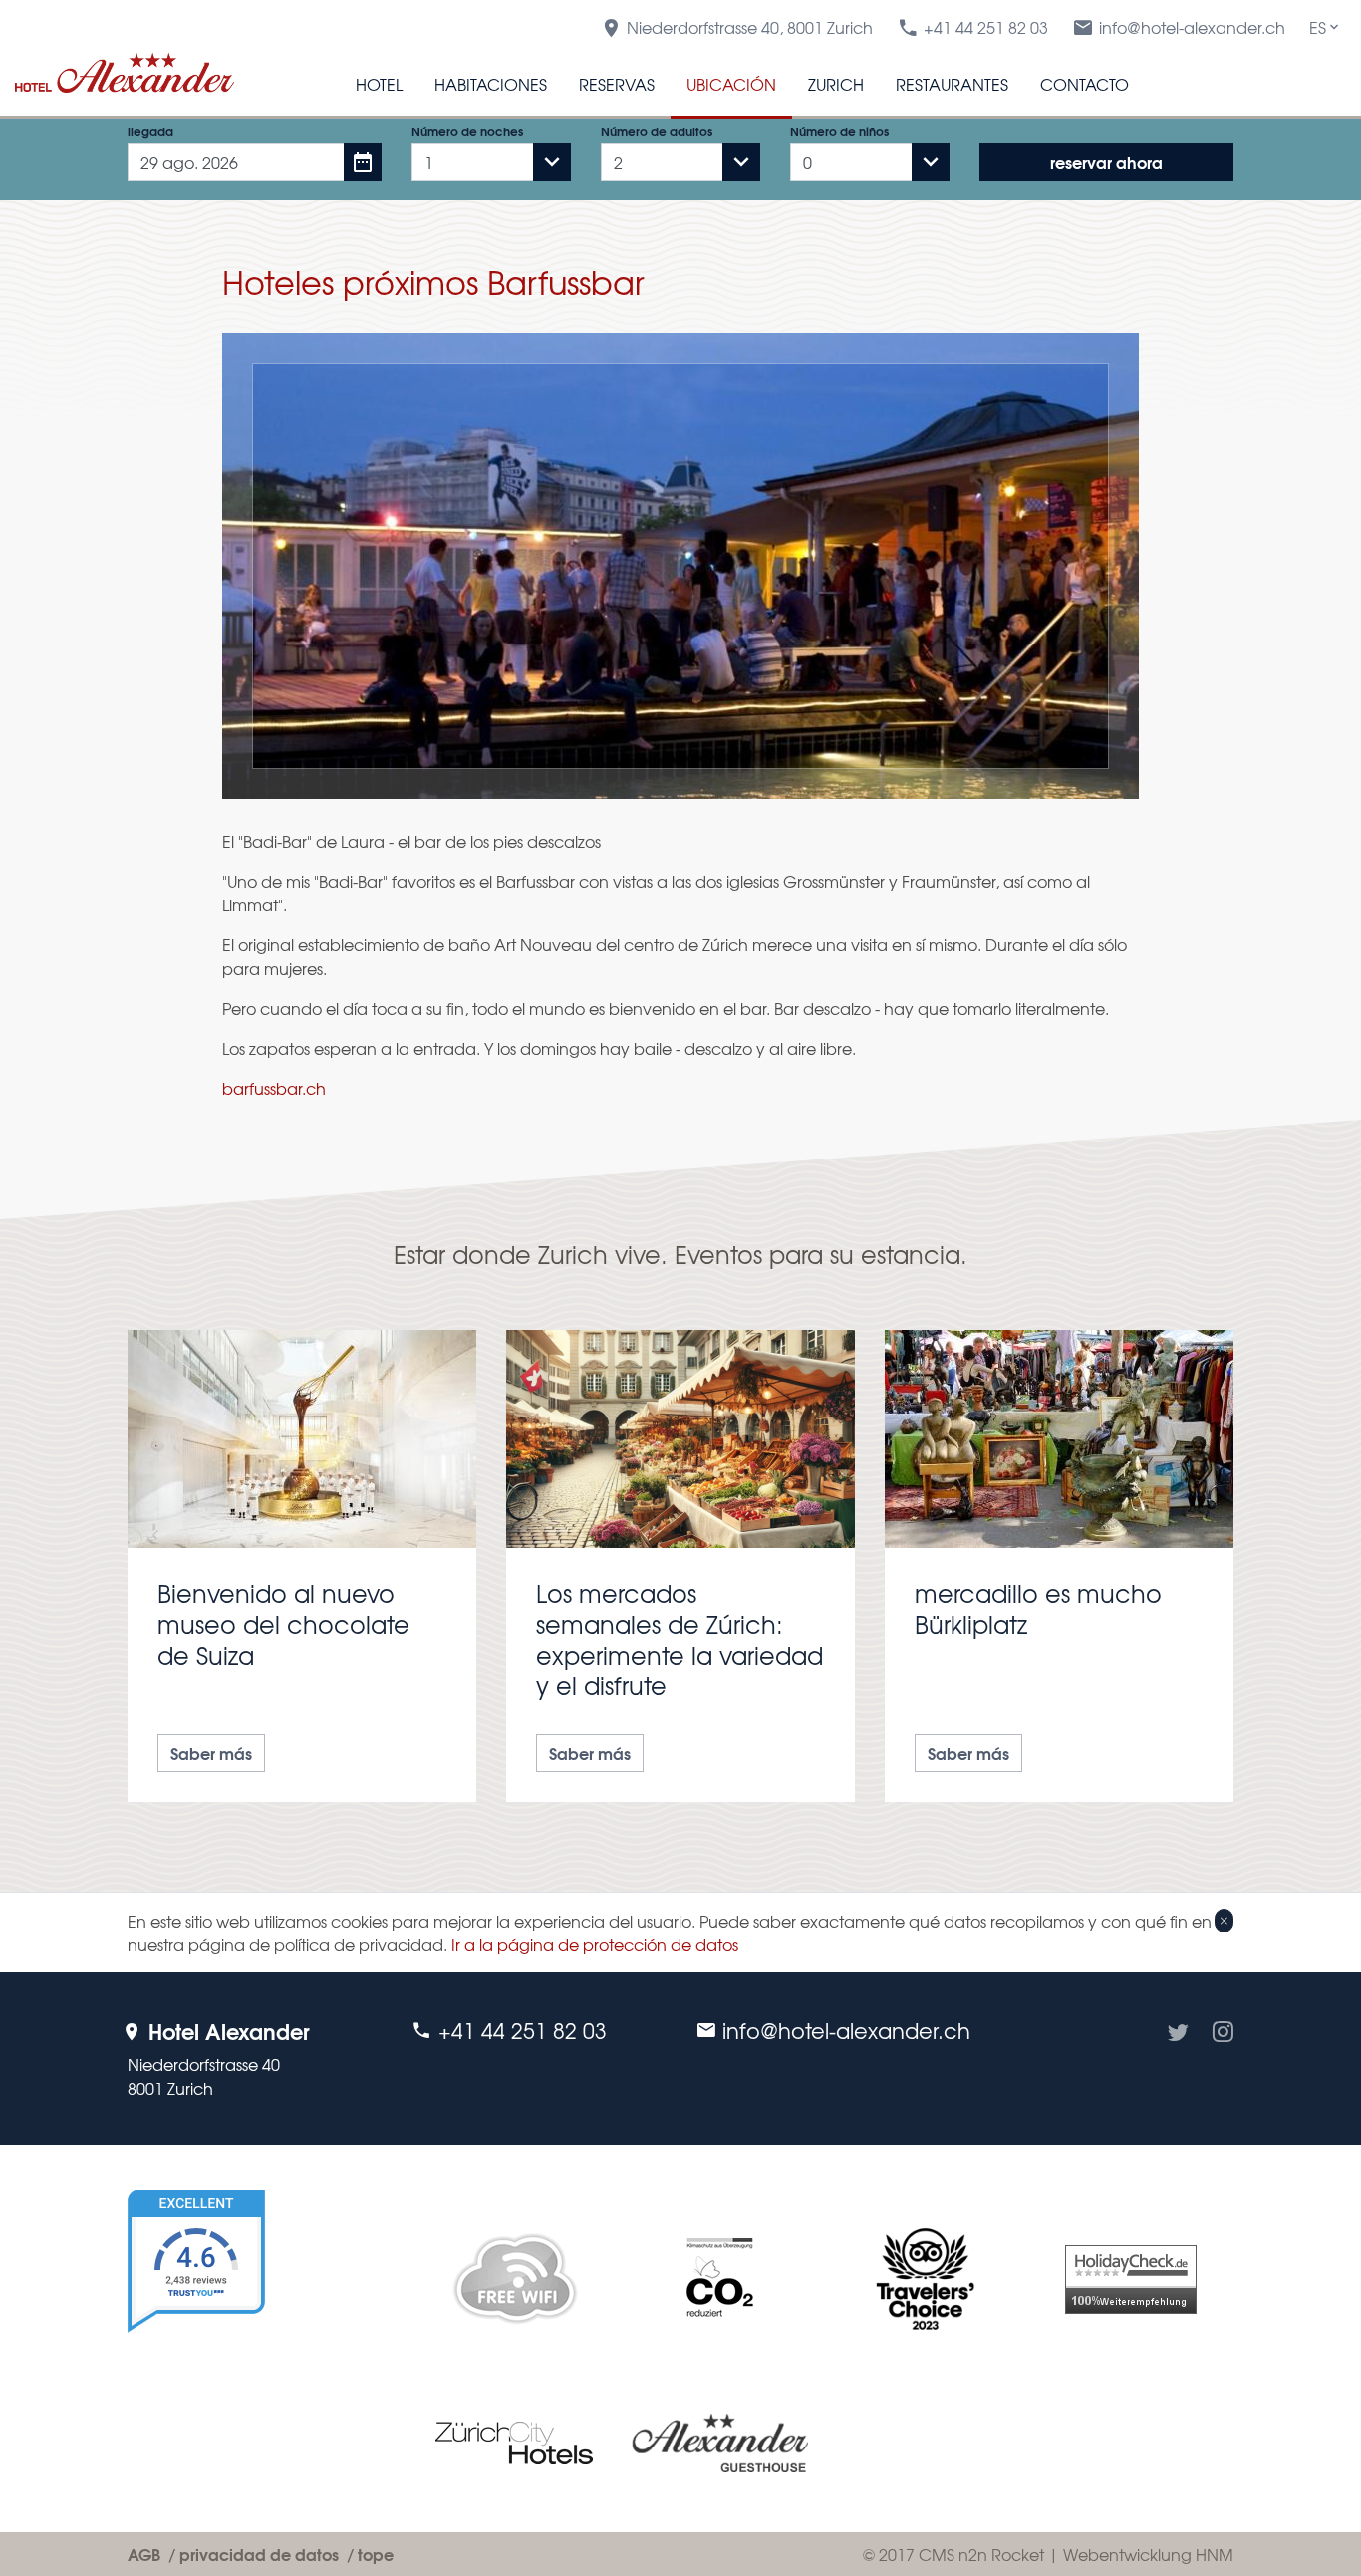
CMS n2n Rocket (981, 2554)
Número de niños (839, 131)
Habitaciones (491, 84)
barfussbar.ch (274, 1088)
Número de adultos (657, 131)
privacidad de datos (259, 2554)
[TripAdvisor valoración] (926, 2279)
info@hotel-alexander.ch (1192, 27)
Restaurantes (952, 84)
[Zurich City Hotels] (514, 2443)
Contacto (1085, 84)
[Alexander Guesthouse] (719, 2443)
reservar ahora (1106, 162)
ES (1318, 27)
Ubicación (731, 84)
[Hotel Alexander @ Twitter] (1178, 2059)
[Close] (1224, 1921)
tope (376, 2554)
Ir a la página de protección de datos (595, 1944)
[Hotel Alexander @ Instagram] (1223, 2059)
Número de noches (467, 131)
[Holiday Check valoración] (1131, 2280)
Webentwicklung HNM (1148, 2554)
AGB (144, 2554)
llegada (150, 131)
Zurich (836, 84)
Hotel (379, 84)
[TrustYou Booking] (255, 2338)
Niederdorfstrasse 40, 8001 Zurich (750, 27)
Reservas (617, 84)
